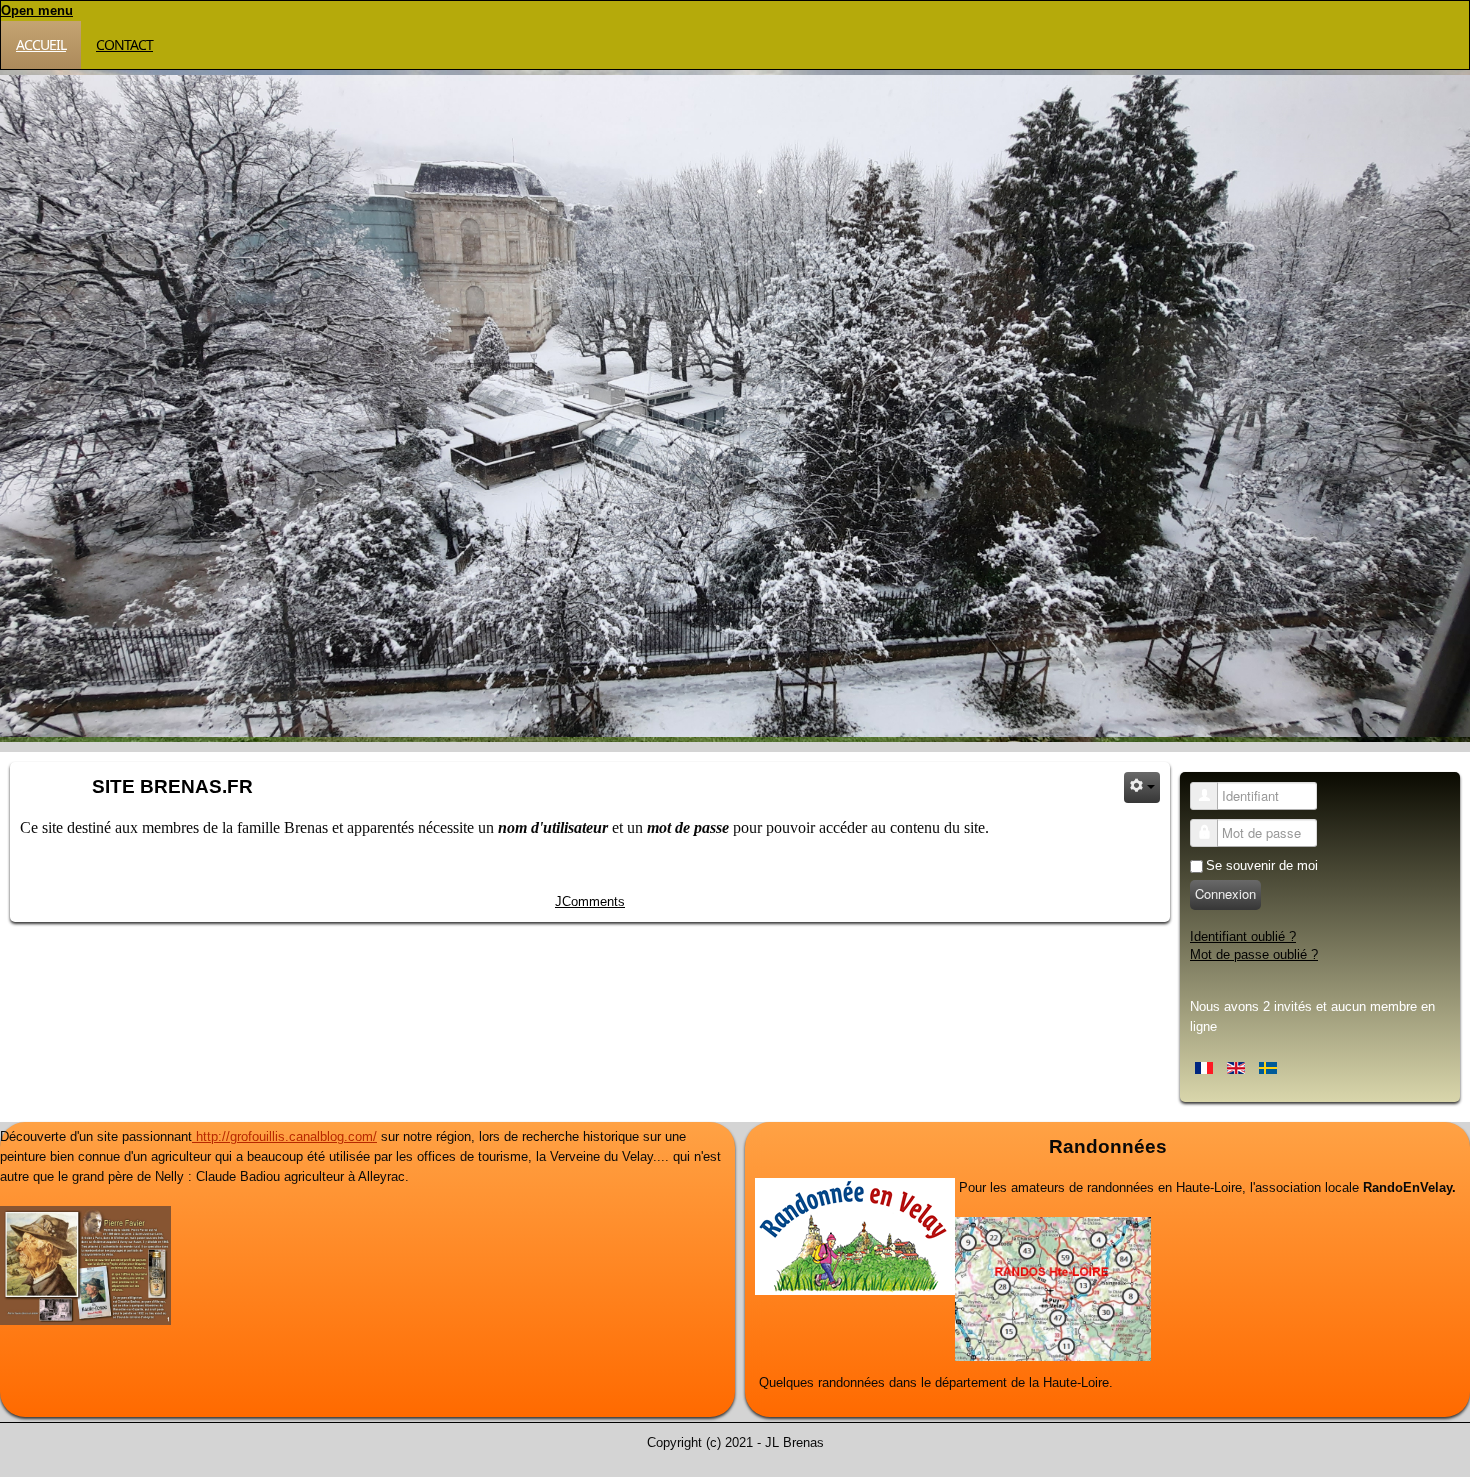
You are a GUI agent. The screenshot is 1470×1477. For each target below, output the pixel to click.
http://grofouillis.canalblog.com (282, 1136)
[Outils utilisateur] (1142, 787)
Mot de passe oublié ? (1254, 954)
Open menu (37, 10)
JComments (590, 901)
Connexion (1225, 893)
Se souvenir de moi (1262, 865)
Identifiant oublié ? (1243, 936)
